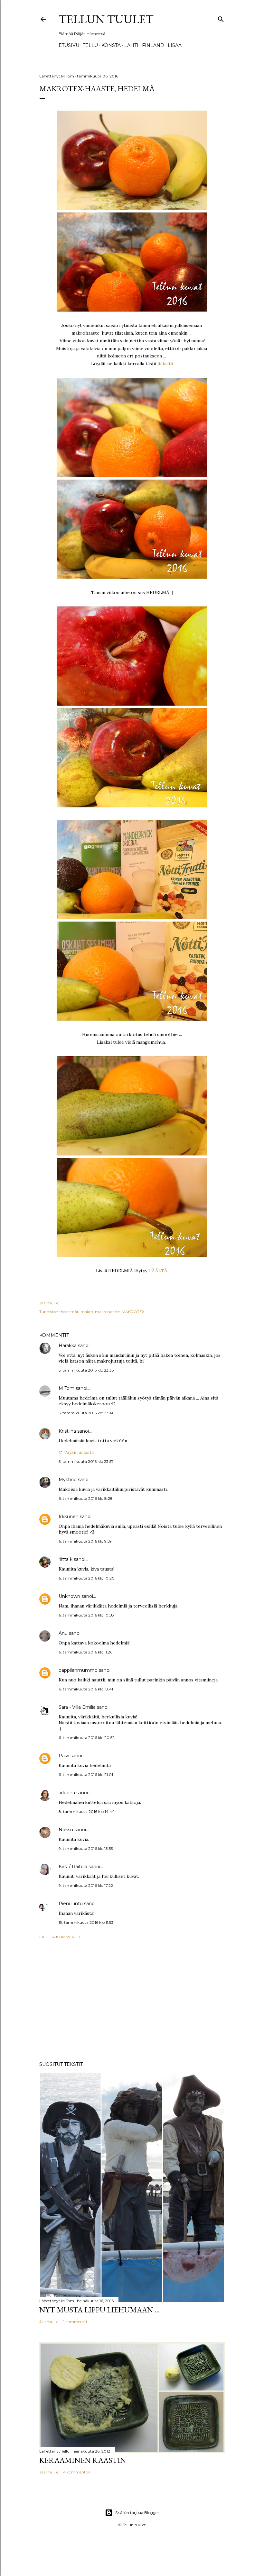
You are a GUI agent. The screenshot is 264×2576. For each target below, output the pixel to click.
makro (87, 1312)
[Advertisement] (132, 2000)
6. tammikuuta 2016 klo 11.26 (85, 1652)
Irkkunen (69, 1517)
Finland (153, 45)
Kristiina (67, 1431)
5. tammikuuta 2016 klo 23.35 (86, 1370)
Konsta (111, 45)
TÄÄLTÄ (158, 1271)
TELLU (90, 45)
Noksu (66, 1830)
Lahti (131, 45)
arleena (67, 1793)
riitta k (66, 1559)
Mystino (68, 1480)
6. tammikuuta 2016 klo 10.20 (87, 1578)
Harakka (68, 1346)
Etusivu (69, 45)
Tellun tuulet (106, 19)
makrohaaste (107, 1312)
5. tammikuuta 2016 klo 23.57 (86, 1461)
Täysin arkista (79, 1452)
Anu (63, 1633)
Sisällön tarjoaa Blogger (137, 2513)
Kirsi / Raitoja (74, 1867)
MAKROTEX (133, 1312)
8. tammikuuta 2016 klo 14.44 (87, 1811)
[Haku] (221, 18)
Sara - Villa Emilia (77, 1707)
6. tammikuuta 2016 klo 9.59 (85, 1541)
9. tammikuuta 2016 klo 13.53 (86, 1848)
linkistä (165, 364)
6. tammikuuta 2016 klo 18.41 (86, 1689)
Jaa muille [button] (49, 1303)
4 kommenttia (77, 2472)
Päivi (64, 1756)
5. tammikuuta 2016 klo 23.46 (86, 1413)
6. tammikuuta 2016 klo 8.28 (86, 1498)
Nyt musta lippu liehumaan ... (99, 2310)
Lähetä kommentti (60, 1937)
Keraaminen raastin (83, 2460)
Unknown (69, 1596)
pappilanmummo (78, 1670)
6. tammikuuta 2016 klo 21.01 (86, 1774)
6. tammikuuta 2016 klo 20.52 (87, 1738)
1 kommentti (75, 2322)
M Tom (66, 1388)
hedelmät (70, 1312)
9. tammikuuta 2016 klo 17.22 (86, 1885)
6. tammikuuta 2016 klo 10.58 (86, 1615)
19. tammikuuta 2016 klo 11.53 (86, 1922)
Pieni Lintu (71, 1904)
